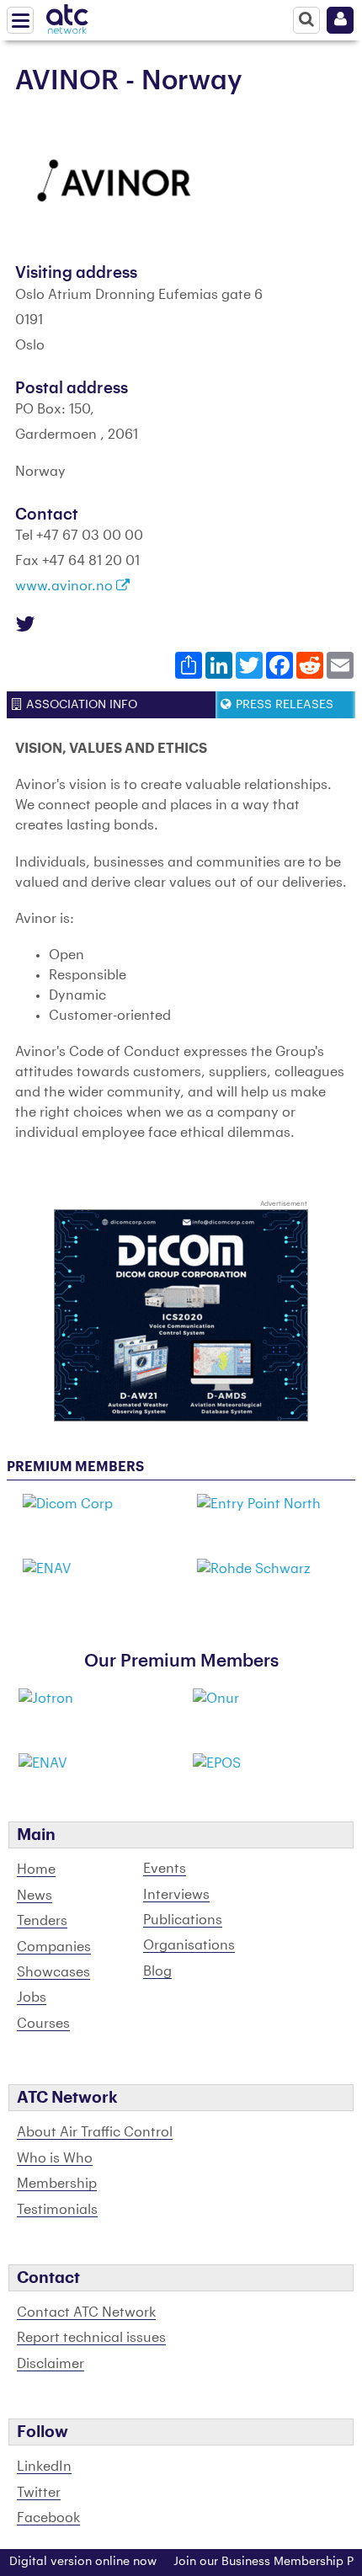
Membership (57, 2184)
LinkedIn (44, 2467)
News (35, 1896)
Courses (43, 2024)
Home (36, 1869)
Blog (157, 1971)
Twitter (39, 2493)
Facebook (48, 2518)
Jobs (32, 1997)
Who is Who (55, 2158)
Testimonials (57, 2210)
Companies (54, 1947)
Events (165, 1869)
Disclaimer (51, 2364)
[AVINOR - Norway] (116, 181)
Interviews (176, 1895)
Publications (183, 1920)
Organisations (189, 1945)
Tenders (42, 1921)
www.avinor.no (66, 586)
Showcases (53, 1972)
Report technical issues (91, 2338)
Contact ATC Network (86, 2312)
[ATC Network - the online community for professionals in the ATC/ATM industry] (67, 16)
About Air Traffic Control (95, 2132)
